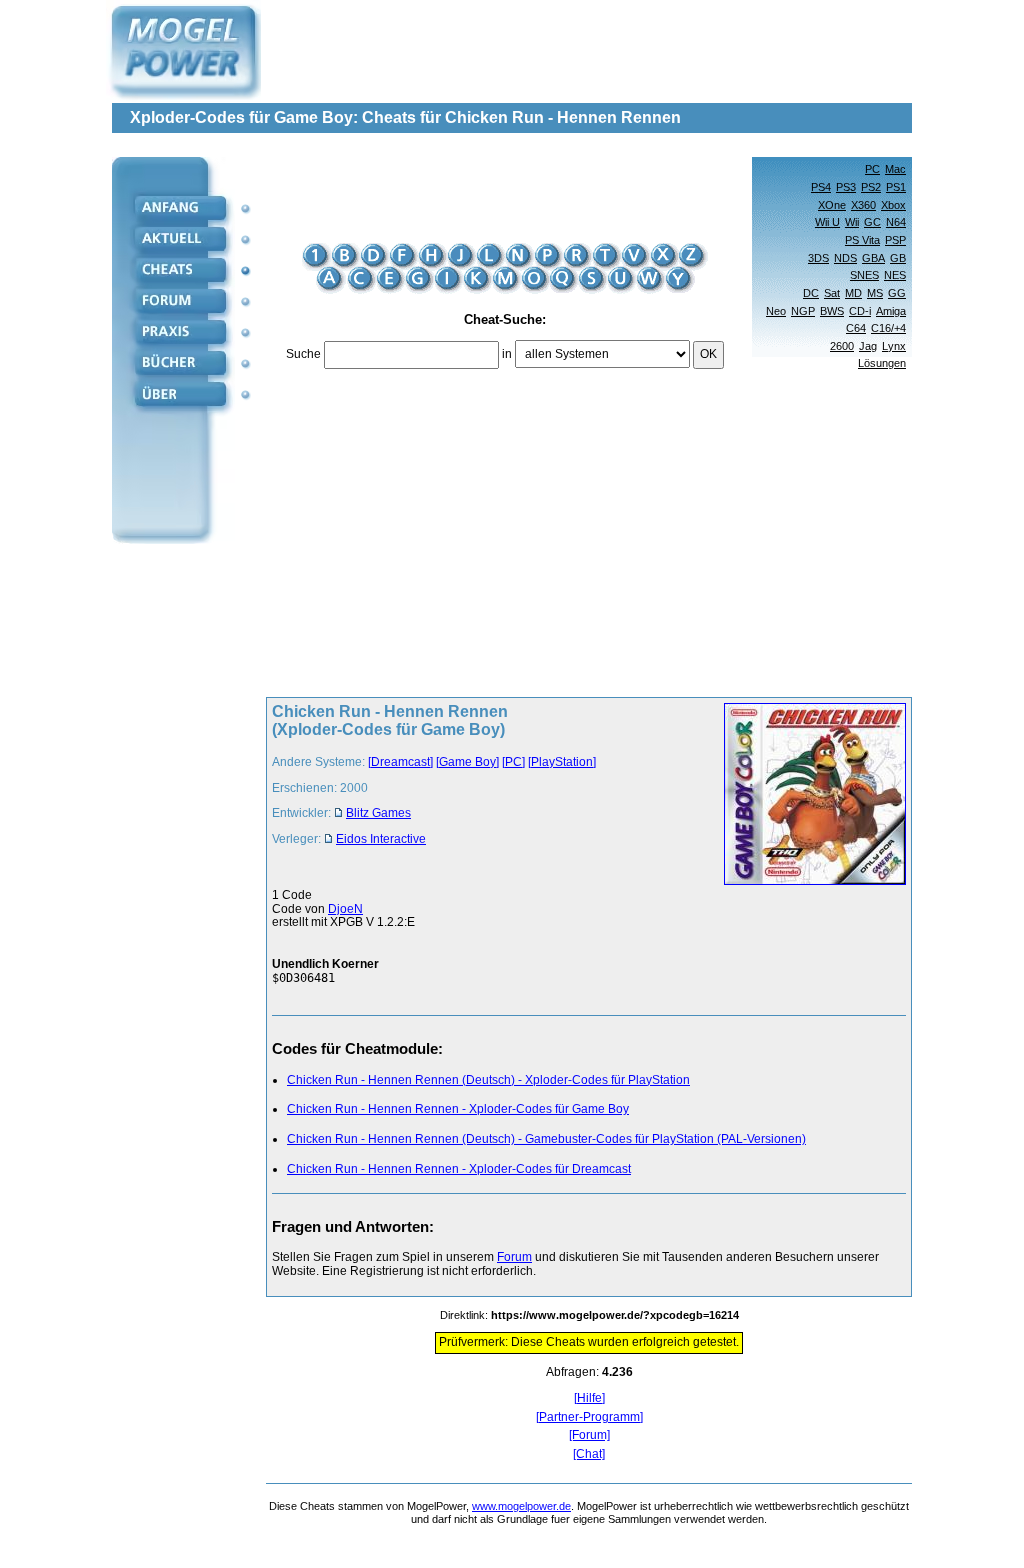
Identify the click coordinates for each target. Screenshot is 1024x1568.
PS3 (846, 187)
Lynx (894, 346)
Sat (832, 293)
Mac (895, 169)
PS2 (871, 187)
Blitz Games (378, 813)
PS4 (821, 187)
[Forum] (589, 1435)
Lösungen (882, 363)
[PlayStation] (562, 762)
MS (875, 293)
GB (898, 258)
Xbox (893, 205)
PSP (895, 240)
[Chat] (589, 1454)
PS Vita (862, 240)
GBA (873, 258)
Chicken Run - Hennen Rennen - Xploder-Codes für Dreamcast (459, 1169)
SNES (864, 275)
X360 (863, 205)
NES (895, 275)
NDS (845, 258)
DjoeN (345, 909)
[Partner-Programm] (589, 1417)
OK (708, 354)
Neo (776, 311)
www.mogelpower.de (521, 1506)
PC (872, 169)
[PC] (513, 762)
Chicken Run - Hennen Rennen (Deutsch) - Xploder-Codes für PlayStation (488, 1080)
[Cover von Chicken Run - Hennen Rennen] (809, 796)
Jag (868, 346)
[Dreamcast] (400, 762)
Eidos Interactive (381, 839)
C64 (856, 328)
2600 (842, 346)
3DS (818, 258)
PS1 (896, 187)
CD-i (860, 311)
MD (853, 293)
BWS (832, 311)
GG (897, 293)
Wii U (827, 222)
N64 (896, 222)
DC (811, 293)
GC (872, 222)
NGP (803, 311)
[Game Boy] (467, 762)
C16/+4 (888, 328)
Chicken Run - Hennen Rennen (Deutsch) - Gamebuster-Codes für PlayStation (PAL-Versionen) (546, 1139)
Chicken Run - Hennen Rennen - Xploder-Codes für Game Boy (458, 1109)
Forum (514, 1257)
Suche (303, 354)
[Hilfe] (589, 1398)
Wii (852, 222)
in (507, 354)
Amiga (891, 311)
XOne (832, 205)
